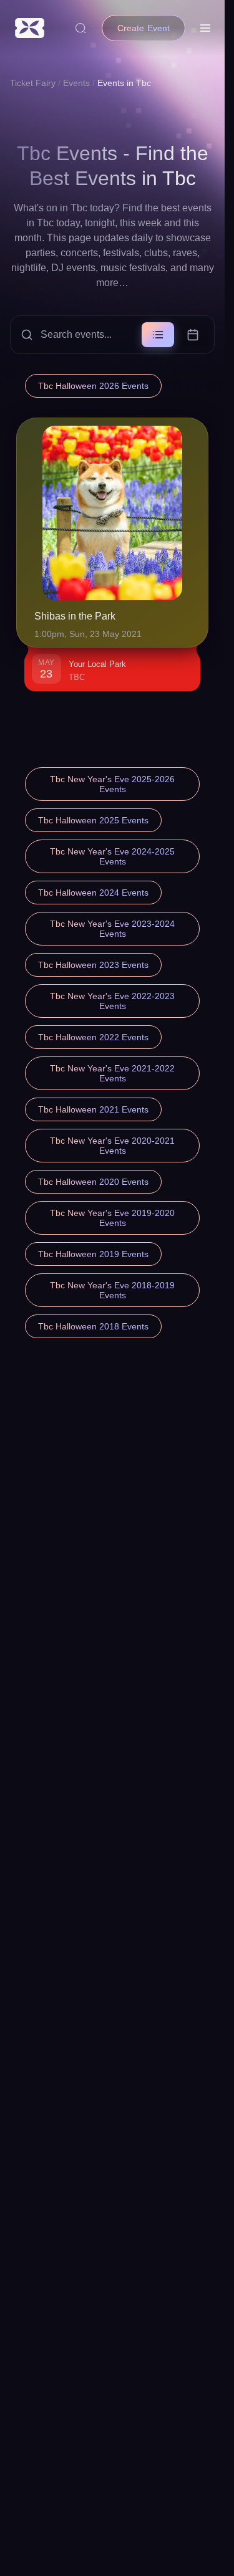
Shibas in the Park (75, 616)
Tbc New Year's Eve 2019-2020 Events (112, 1218)
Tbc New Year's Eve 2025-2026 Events (112, 784)
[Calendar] (193, 335)
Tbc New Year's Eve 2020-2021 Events (112, 1146)
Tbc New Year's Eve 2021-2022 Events (112, 1073)
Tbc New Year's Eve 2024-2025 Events (112, 856)
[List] (158, 335)
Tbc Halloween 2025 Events (93, 820)
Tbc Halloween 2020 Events (93, 1182)
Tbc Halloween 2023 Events (93, 965)
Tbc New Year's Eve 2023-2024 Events (112, 929)
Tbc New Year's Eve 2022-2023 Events (112, 1001)
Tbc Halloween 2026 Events (93, 386)
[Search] (80, 28)
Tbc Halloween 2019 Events (93, 1254)
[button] (112, 335)
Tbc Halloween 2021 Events (93, 1109)
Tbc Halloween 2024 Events (93, 893)
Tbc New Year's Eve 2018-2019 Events (112, 1290)
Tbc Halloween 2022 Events (93, 1037)
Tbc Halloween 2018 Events (93, 1326)
